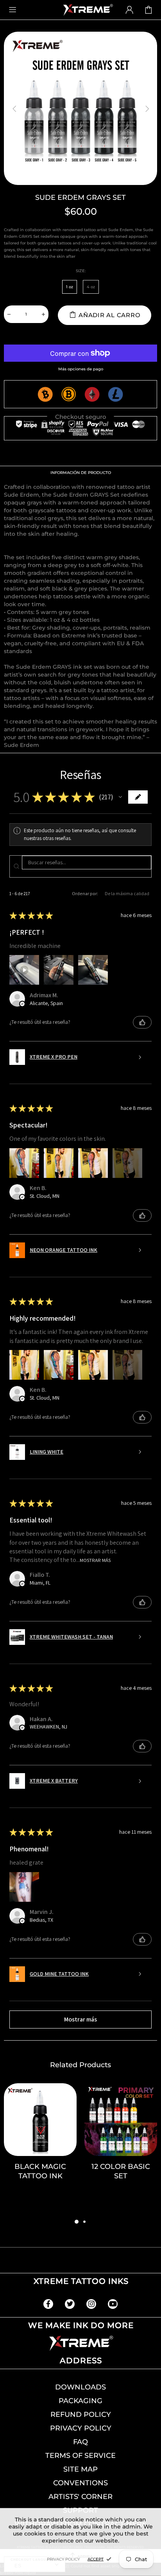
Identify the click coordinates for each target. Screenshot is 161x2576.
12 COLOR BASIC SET (121, 2171)
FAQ (80, 2442)
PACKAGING (80, 2401)
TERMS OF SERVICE (80, 2456)
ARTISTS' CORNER (80, 2497)
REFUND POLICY (81, 2414)
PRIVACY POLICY (81, 2428)
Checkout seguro (81, 417)
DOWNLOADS (80, 2387)
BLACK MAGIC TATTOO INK (40, 2171)
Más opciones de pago (81, 369)
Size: (81, 271)
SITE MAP (80, 2469)
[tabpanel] (40, 2150)
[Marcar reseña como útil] (142, 1022)
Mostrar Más (95, 1560)
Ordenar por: (85, 893)
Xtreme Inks (88, 10)
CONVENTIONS (80, 2483)
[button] (120, 797)
